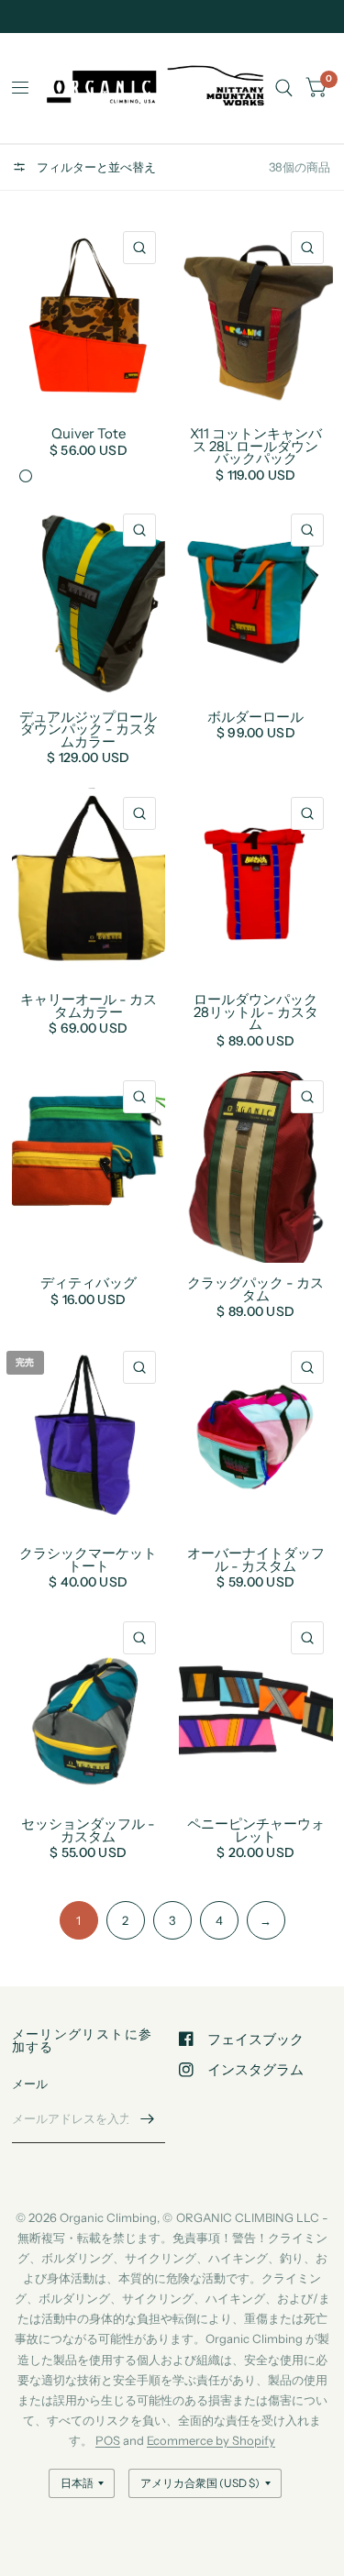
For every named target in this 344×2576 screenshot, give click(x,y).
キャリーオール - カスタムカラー (89, 1006)
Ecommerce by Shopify (211, 2440)
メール (30, 2084)
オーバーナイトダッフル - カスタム (256, 1559)
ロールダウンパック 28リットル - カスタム (256, 1012)
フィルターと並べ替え (95, 167)
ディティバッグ (89, 1283)
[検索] (284, 88)
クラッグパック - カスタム (255, 1289)
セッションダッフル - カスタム (88, 1830)
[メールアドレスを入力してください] (147, 2119)
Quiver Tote (89, 434)
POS (108, 2440)
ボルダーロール (255, 717)
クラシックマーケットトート (88, 1559)
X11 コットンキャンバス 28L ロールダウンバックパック (256, 446)
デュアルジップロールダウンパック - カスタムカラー (88, 730)
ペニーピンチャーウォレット (256, 1830)
